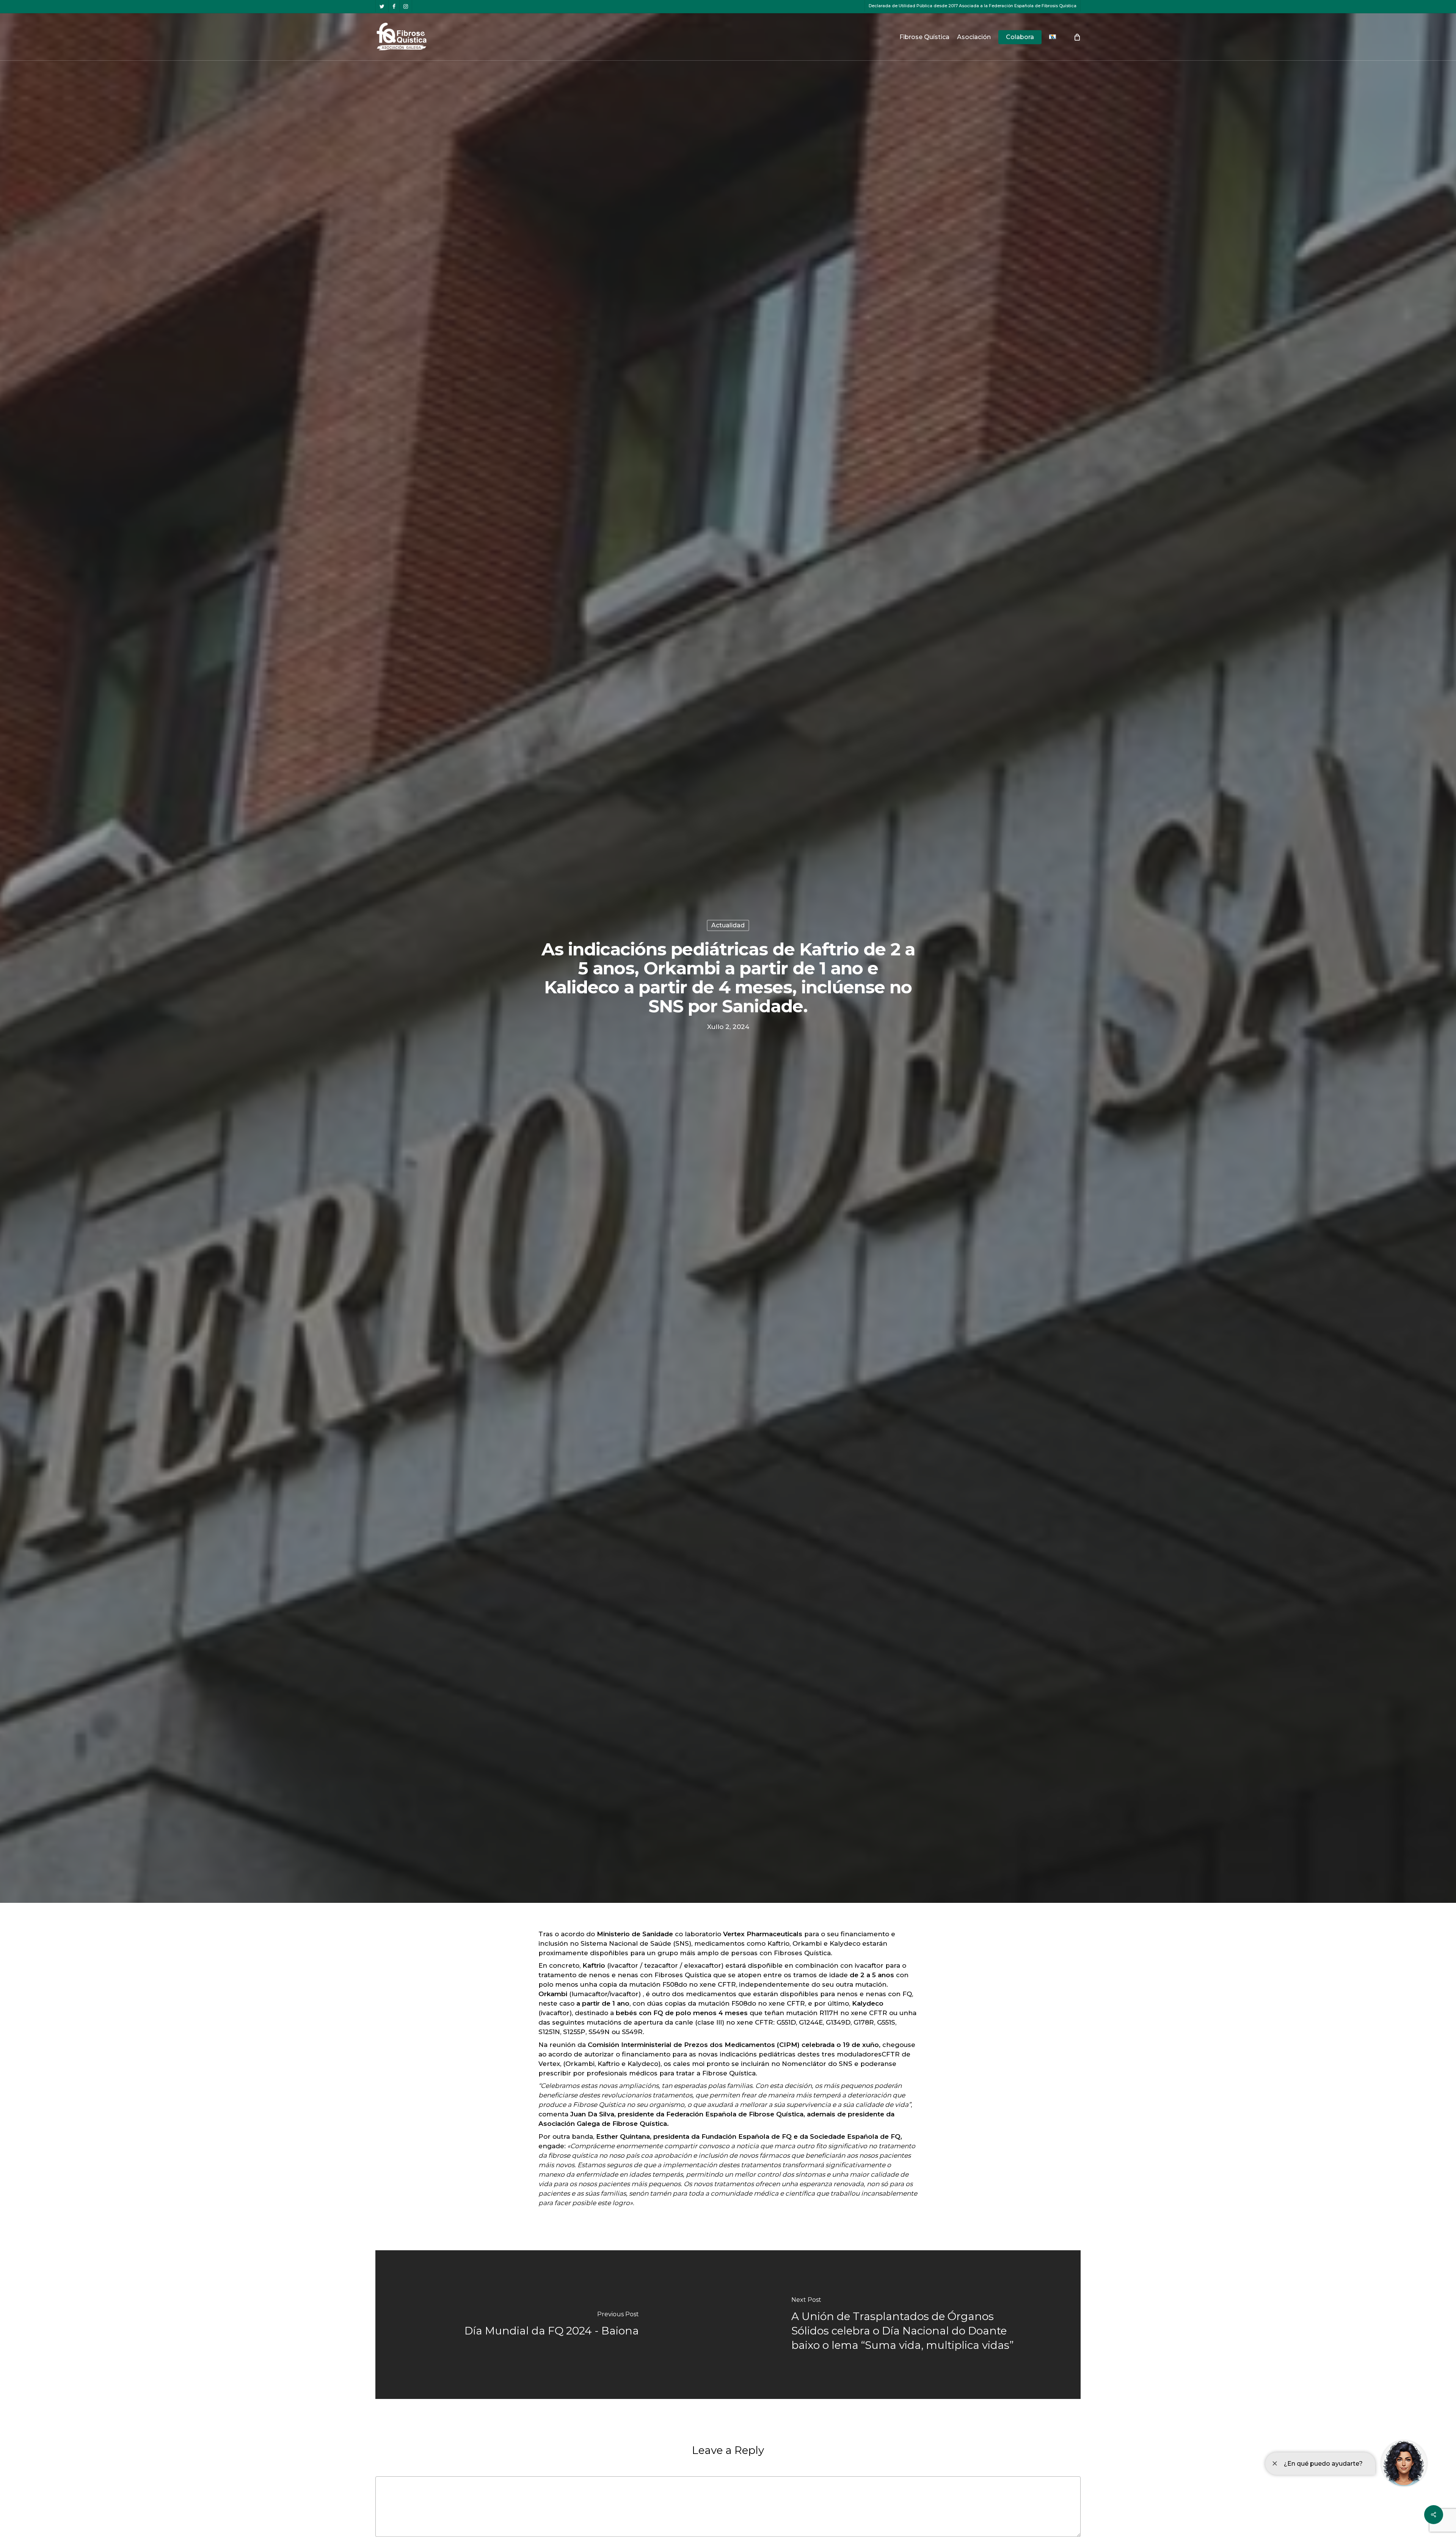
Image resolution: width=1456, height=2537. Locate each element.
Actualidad (728, 925)
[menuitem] (1053, 37)
